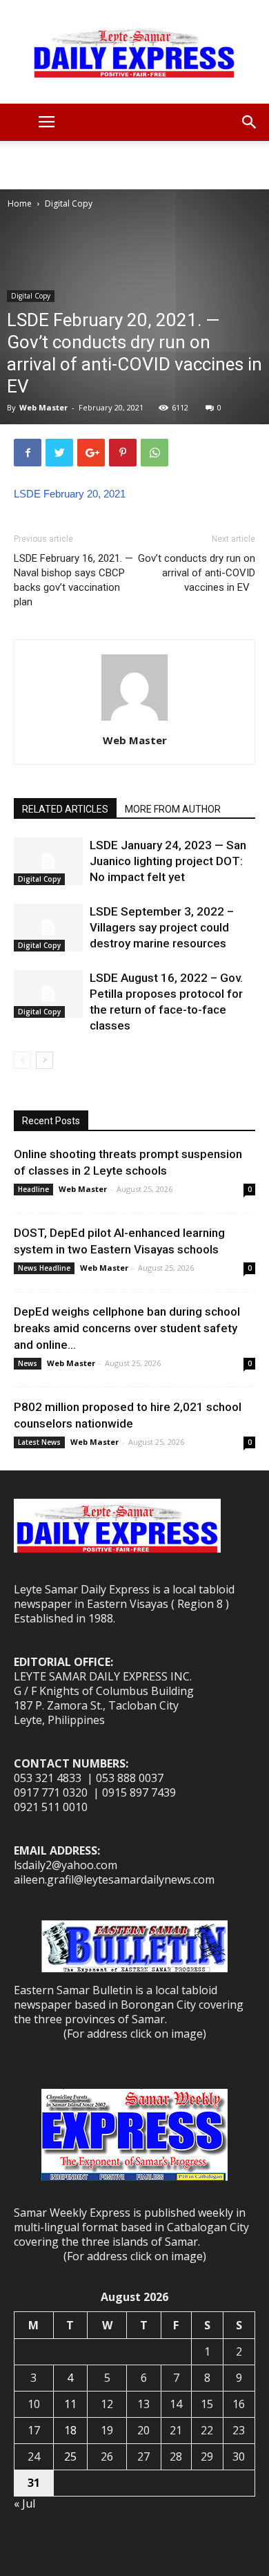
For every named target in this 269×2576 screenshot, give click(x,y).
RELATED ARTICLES (65, 809)
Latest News (39, 1442)
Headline (33, 1189)
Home (20, 203)
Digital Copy (69, 203)
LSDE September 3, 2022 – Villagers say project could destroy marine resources (162, 927)
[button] (250, 122)
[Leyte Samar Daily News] (134, 52)
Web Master (43, 407)
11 (70, 2404)
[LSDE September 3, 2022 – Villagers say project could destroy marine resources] (48, 928)
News (28, 1363)
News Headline (44, 1268)
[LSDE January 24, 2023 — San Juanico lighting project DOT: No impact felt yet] (48, 861)
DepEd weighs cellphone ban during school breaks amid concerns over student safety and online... (127, 1328)
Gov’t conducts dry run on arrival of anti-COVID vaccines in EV (197, 573)
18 (70, 2430)
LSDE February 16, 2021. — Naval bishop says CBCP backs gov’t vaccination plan (73, 580)
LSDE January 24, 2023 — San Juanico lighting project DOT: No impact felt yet (168, 861)
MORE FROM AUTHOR (173, 809)
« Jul (24, 2503)
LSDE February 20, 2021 (70, 494)
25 (70, 2456)
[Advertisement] (134, 165)
